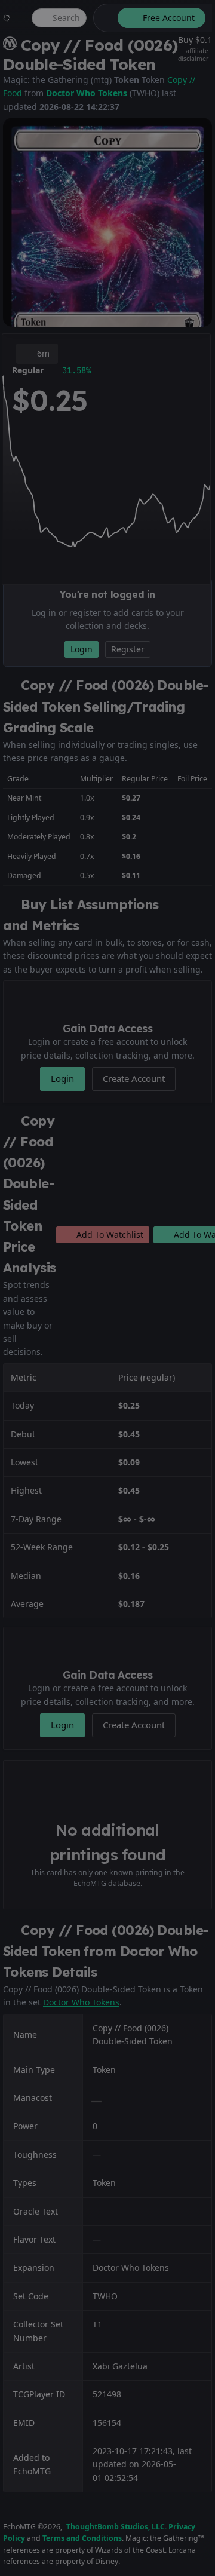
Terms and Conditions (82, 2538)
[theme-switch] (103, 18)
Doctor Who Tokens (87, 93)
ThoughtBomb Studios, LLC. (116, 2527)
